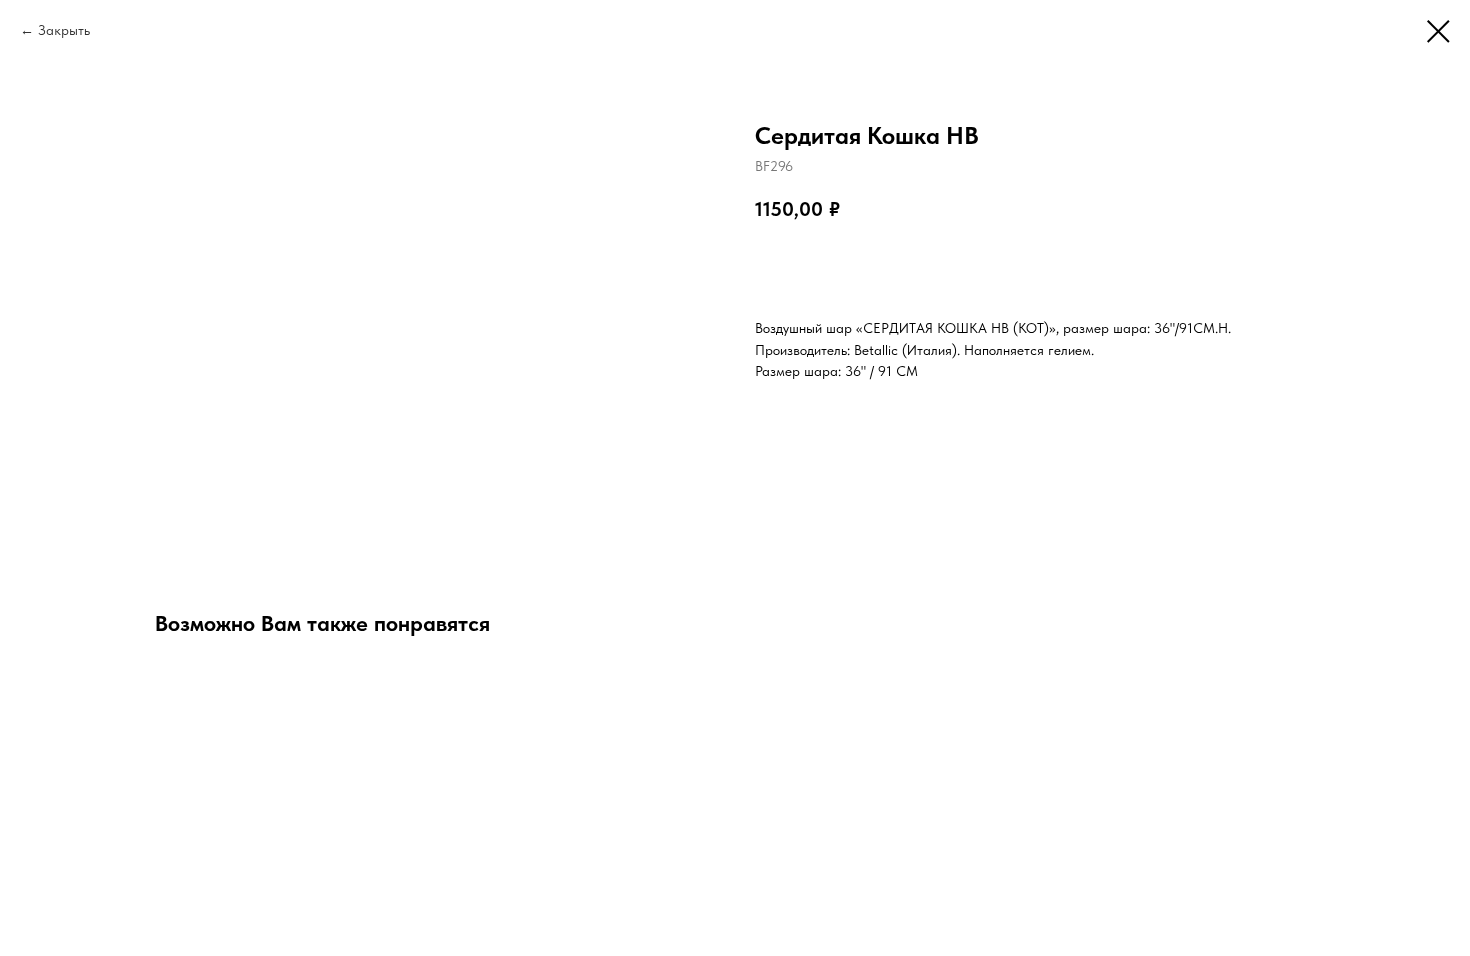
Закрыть (64, 30)
